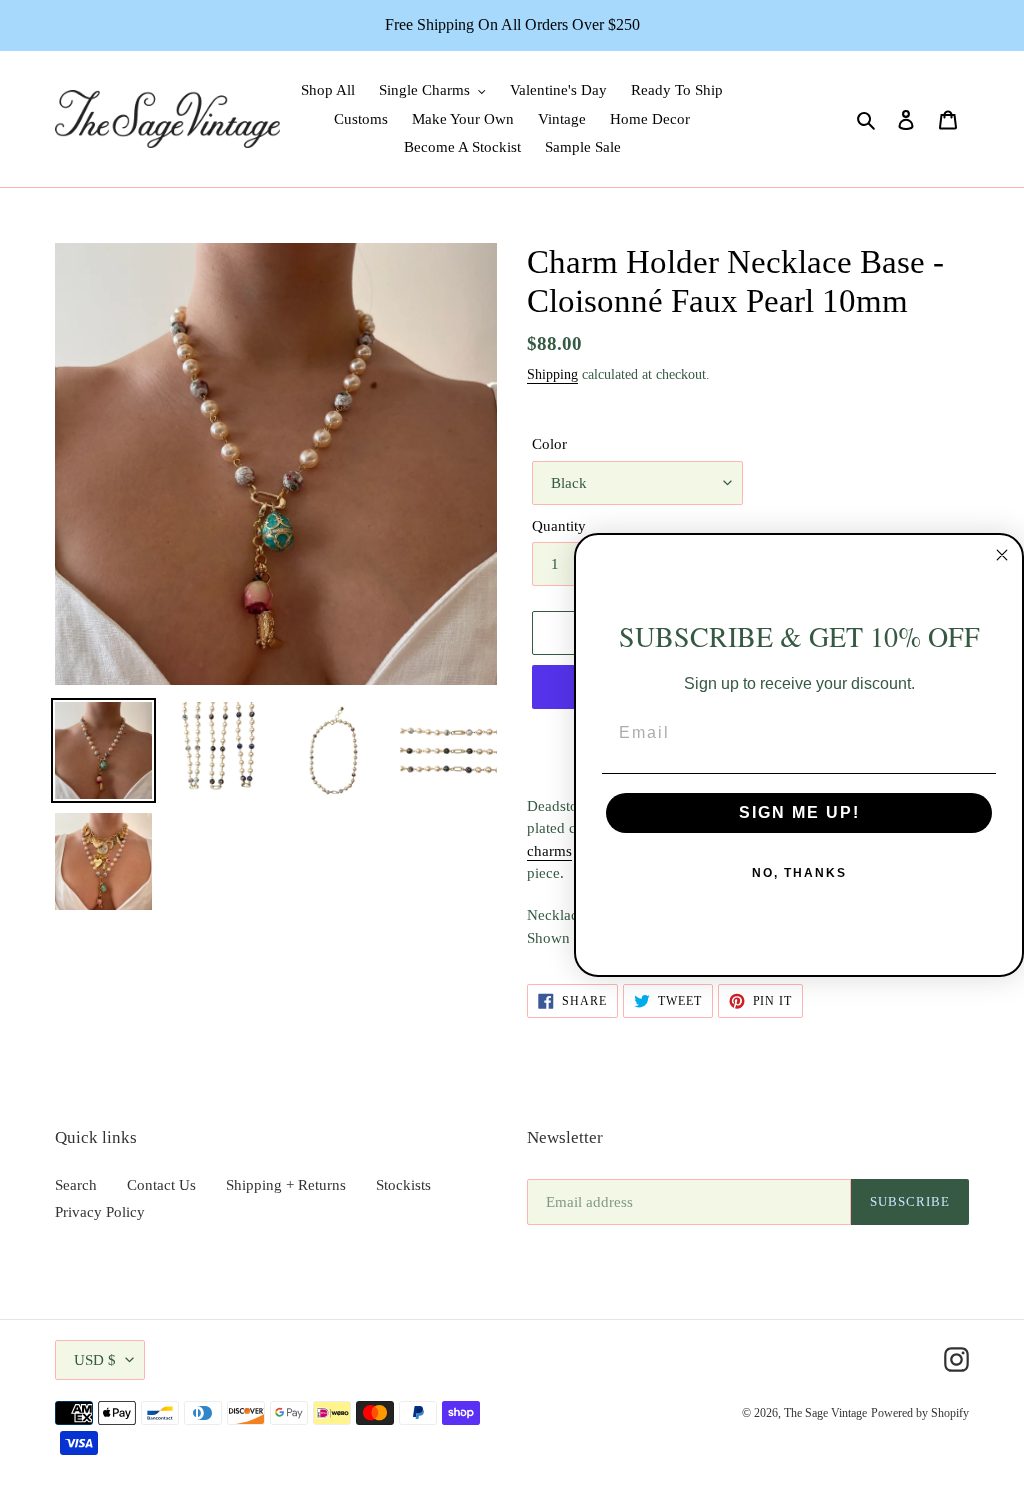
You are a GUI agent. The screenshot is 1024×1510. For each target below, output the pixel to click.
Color (549, 444)
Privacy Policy (100, 1212)
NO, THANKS (799, 873)
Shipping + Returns (286, 1185)
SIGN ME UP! (799, 812)
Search (76, 1185)
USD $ (95, 1360)
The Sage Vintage (825, 1413)
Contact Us (161, 1185)
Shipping (552, 374)
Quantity (559, 526)
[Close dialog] (1002, 555)
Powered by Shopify (920, 1413)
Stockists (403, 1185)
